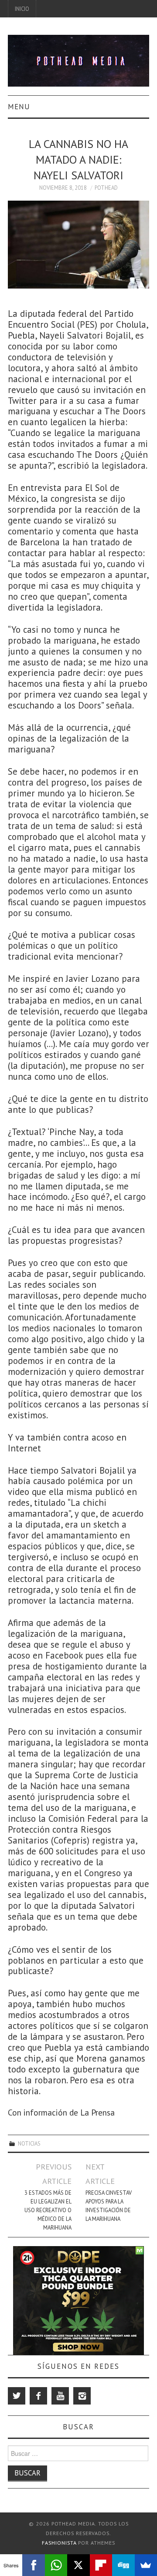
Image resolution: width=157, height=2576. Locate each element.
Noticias (29, 2143)
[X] (78, 2565)
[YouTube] (60, 2396)
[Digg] (123, 2565)
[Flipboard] (101, 2565)
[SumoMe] (146, 2565)
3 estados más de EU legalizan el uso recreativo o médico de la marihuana (48, 2210)
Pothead (106, 188)
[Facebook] (38, 2396)
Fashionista (59, 2543)
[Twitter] (17, 2396)
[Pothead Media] (78, 60)
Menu (19, 107)
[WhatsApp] (56, 2565)
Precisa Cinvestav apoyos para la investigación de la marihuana (109, 2206)
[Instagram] (82, 2396)
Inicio (22, 9)
